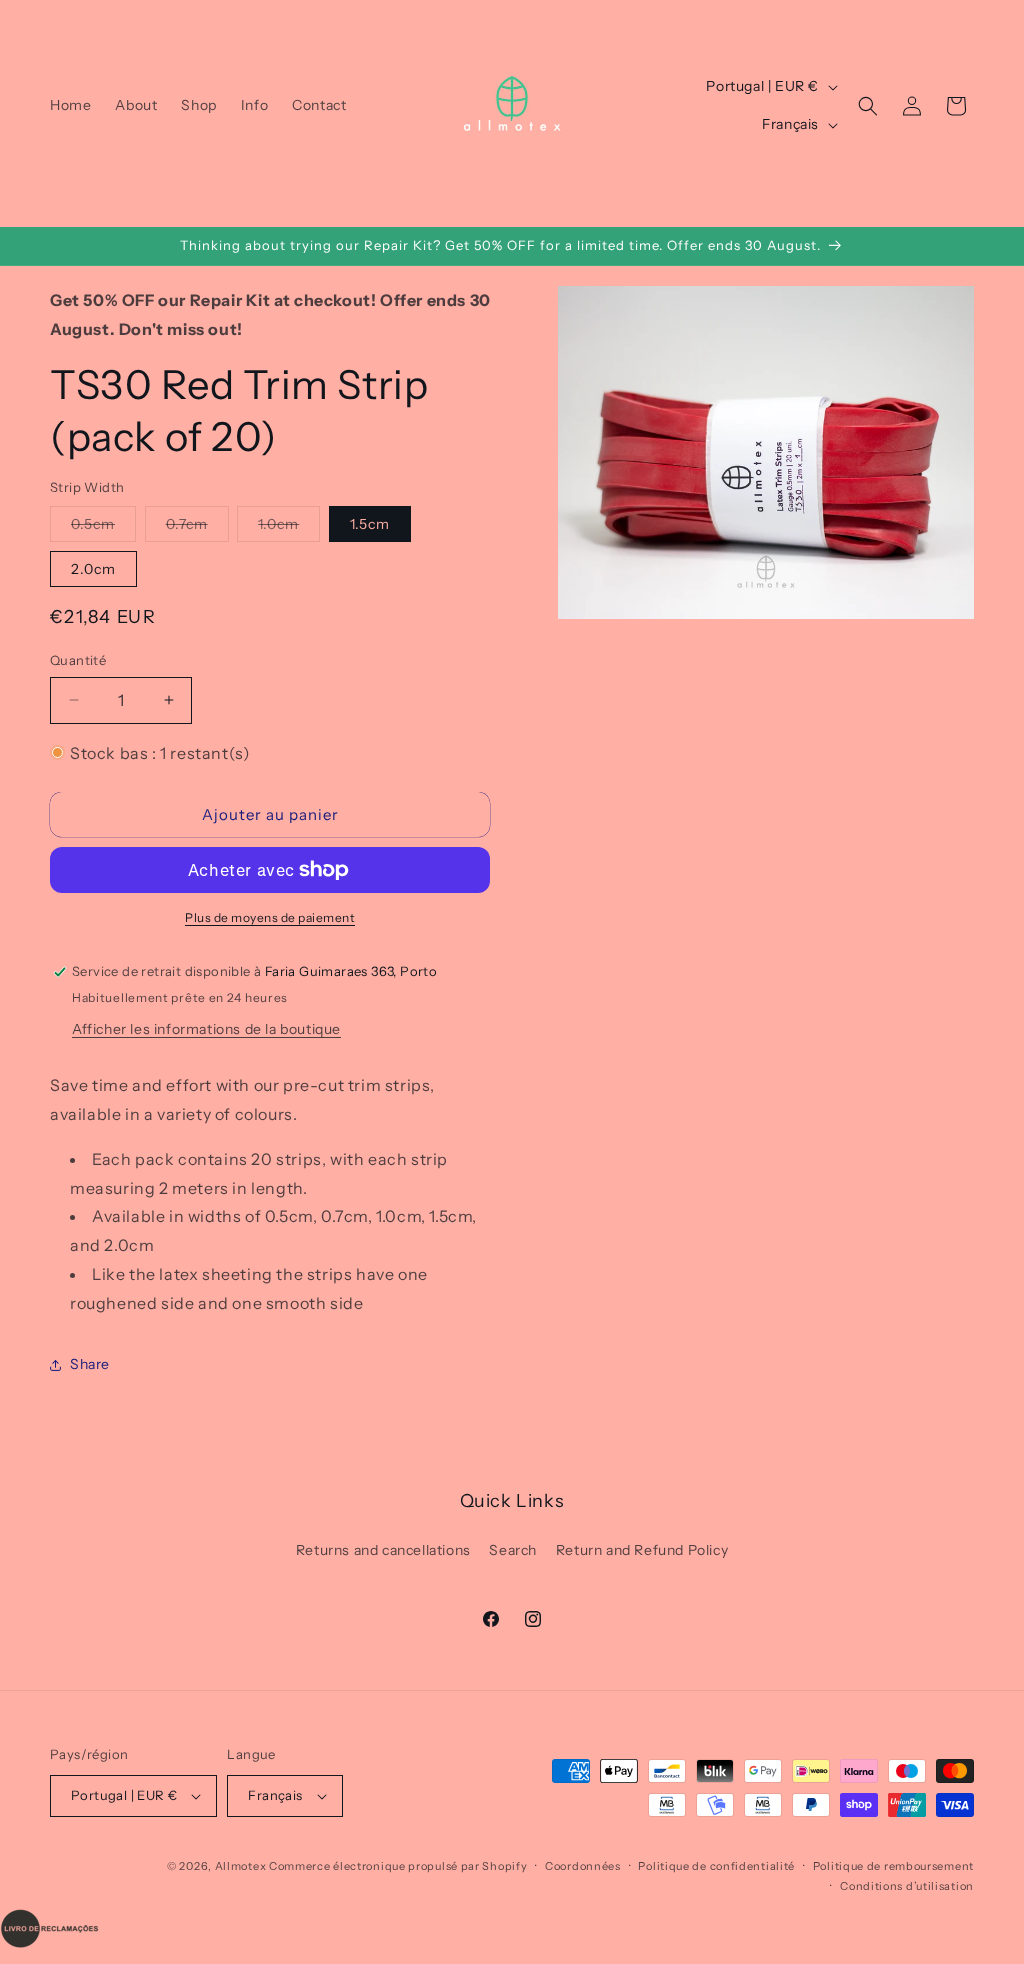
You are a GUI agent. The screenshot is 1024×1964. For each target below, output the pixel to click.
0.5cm (103, 528)
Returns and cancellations (383, 1550)
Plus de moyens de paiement (270, 917)
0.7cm (197, 528)
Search (513, 1550)
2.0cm (93, 569)
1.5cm (370, 524)
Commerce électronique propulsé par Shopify (398, 1866)
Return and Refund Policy (642, 1550)
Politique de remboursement (893, 1866)
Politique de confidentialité (716, 1866)
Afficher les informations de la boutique (206, 1029)
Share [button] (90, 1364)
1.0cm (289, 528)
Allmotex (241, 1866)
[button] (868, 106)
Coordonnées (583, 1866)
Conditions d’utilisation (907, 1886)
